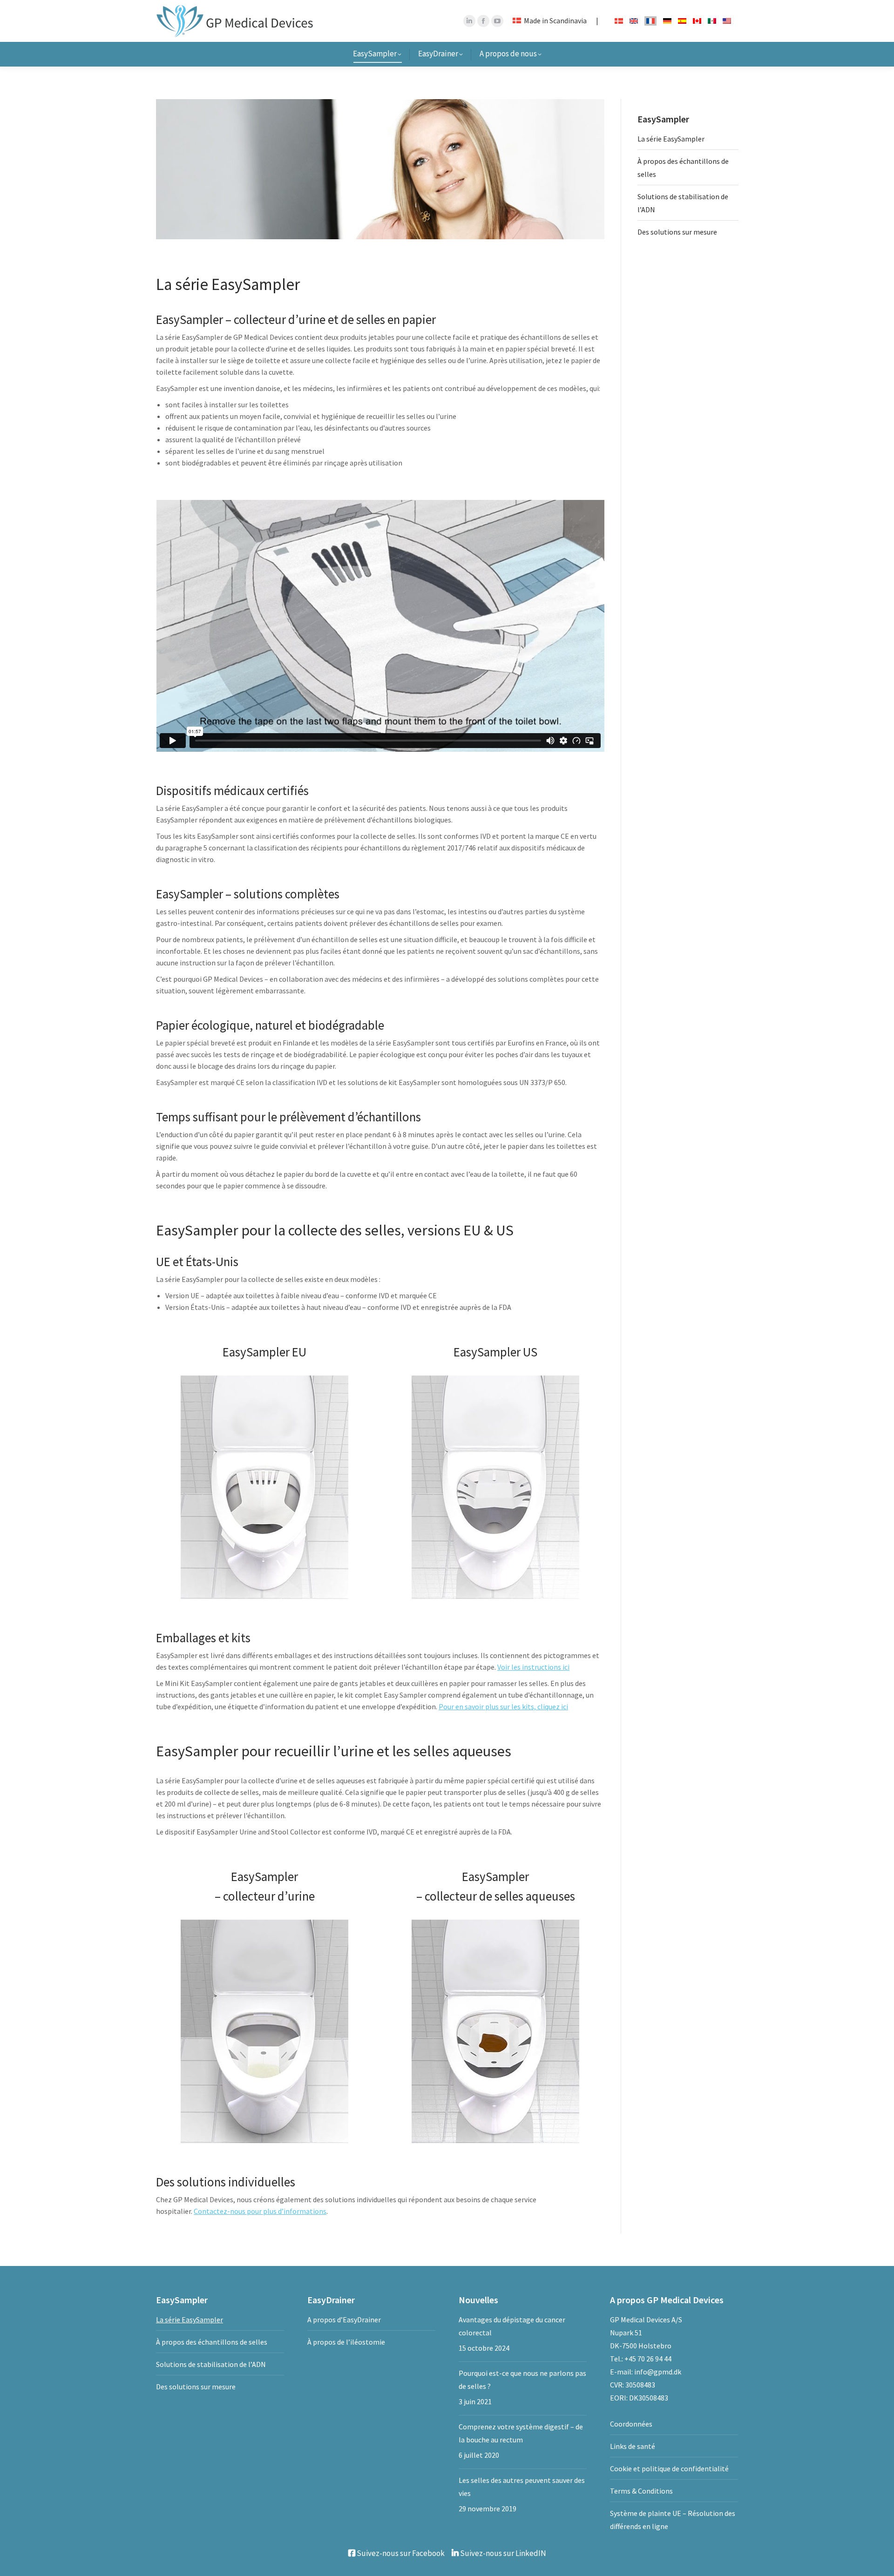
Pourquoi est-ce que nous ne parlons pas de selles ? (522, 2380)
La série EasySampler (671, 139)
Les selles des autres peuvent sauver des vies (522, 2487)
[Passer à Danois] (619, 20)
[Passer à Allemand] (667, 20)
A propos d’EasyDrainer (344, 2320)
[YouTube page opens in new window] (497, 21)
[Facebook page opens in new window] (483, 21)
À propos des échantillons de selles (683, 168)
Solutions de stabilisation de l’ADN (683, 203)
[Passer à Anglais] (634, 20)
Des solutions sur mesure (677, 232)
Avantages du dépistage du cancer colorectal (512, 2326)
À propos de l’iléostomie (346, 2342)
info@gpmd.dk (658, 2372)
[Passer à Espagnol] (682, 20)
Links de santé (633, 2446)
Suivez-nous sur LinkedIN (502, 2553)
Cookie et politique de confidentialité (669, 2468)
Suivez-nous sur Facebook (400, 2553)
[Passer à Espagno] (712, 20)
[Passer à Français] (650, 21)
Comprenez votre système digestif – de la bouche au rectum (521, 2433)
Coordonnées (631, 2424)
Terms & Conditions (641, 2491)
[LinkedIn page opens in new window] (469, 21)
